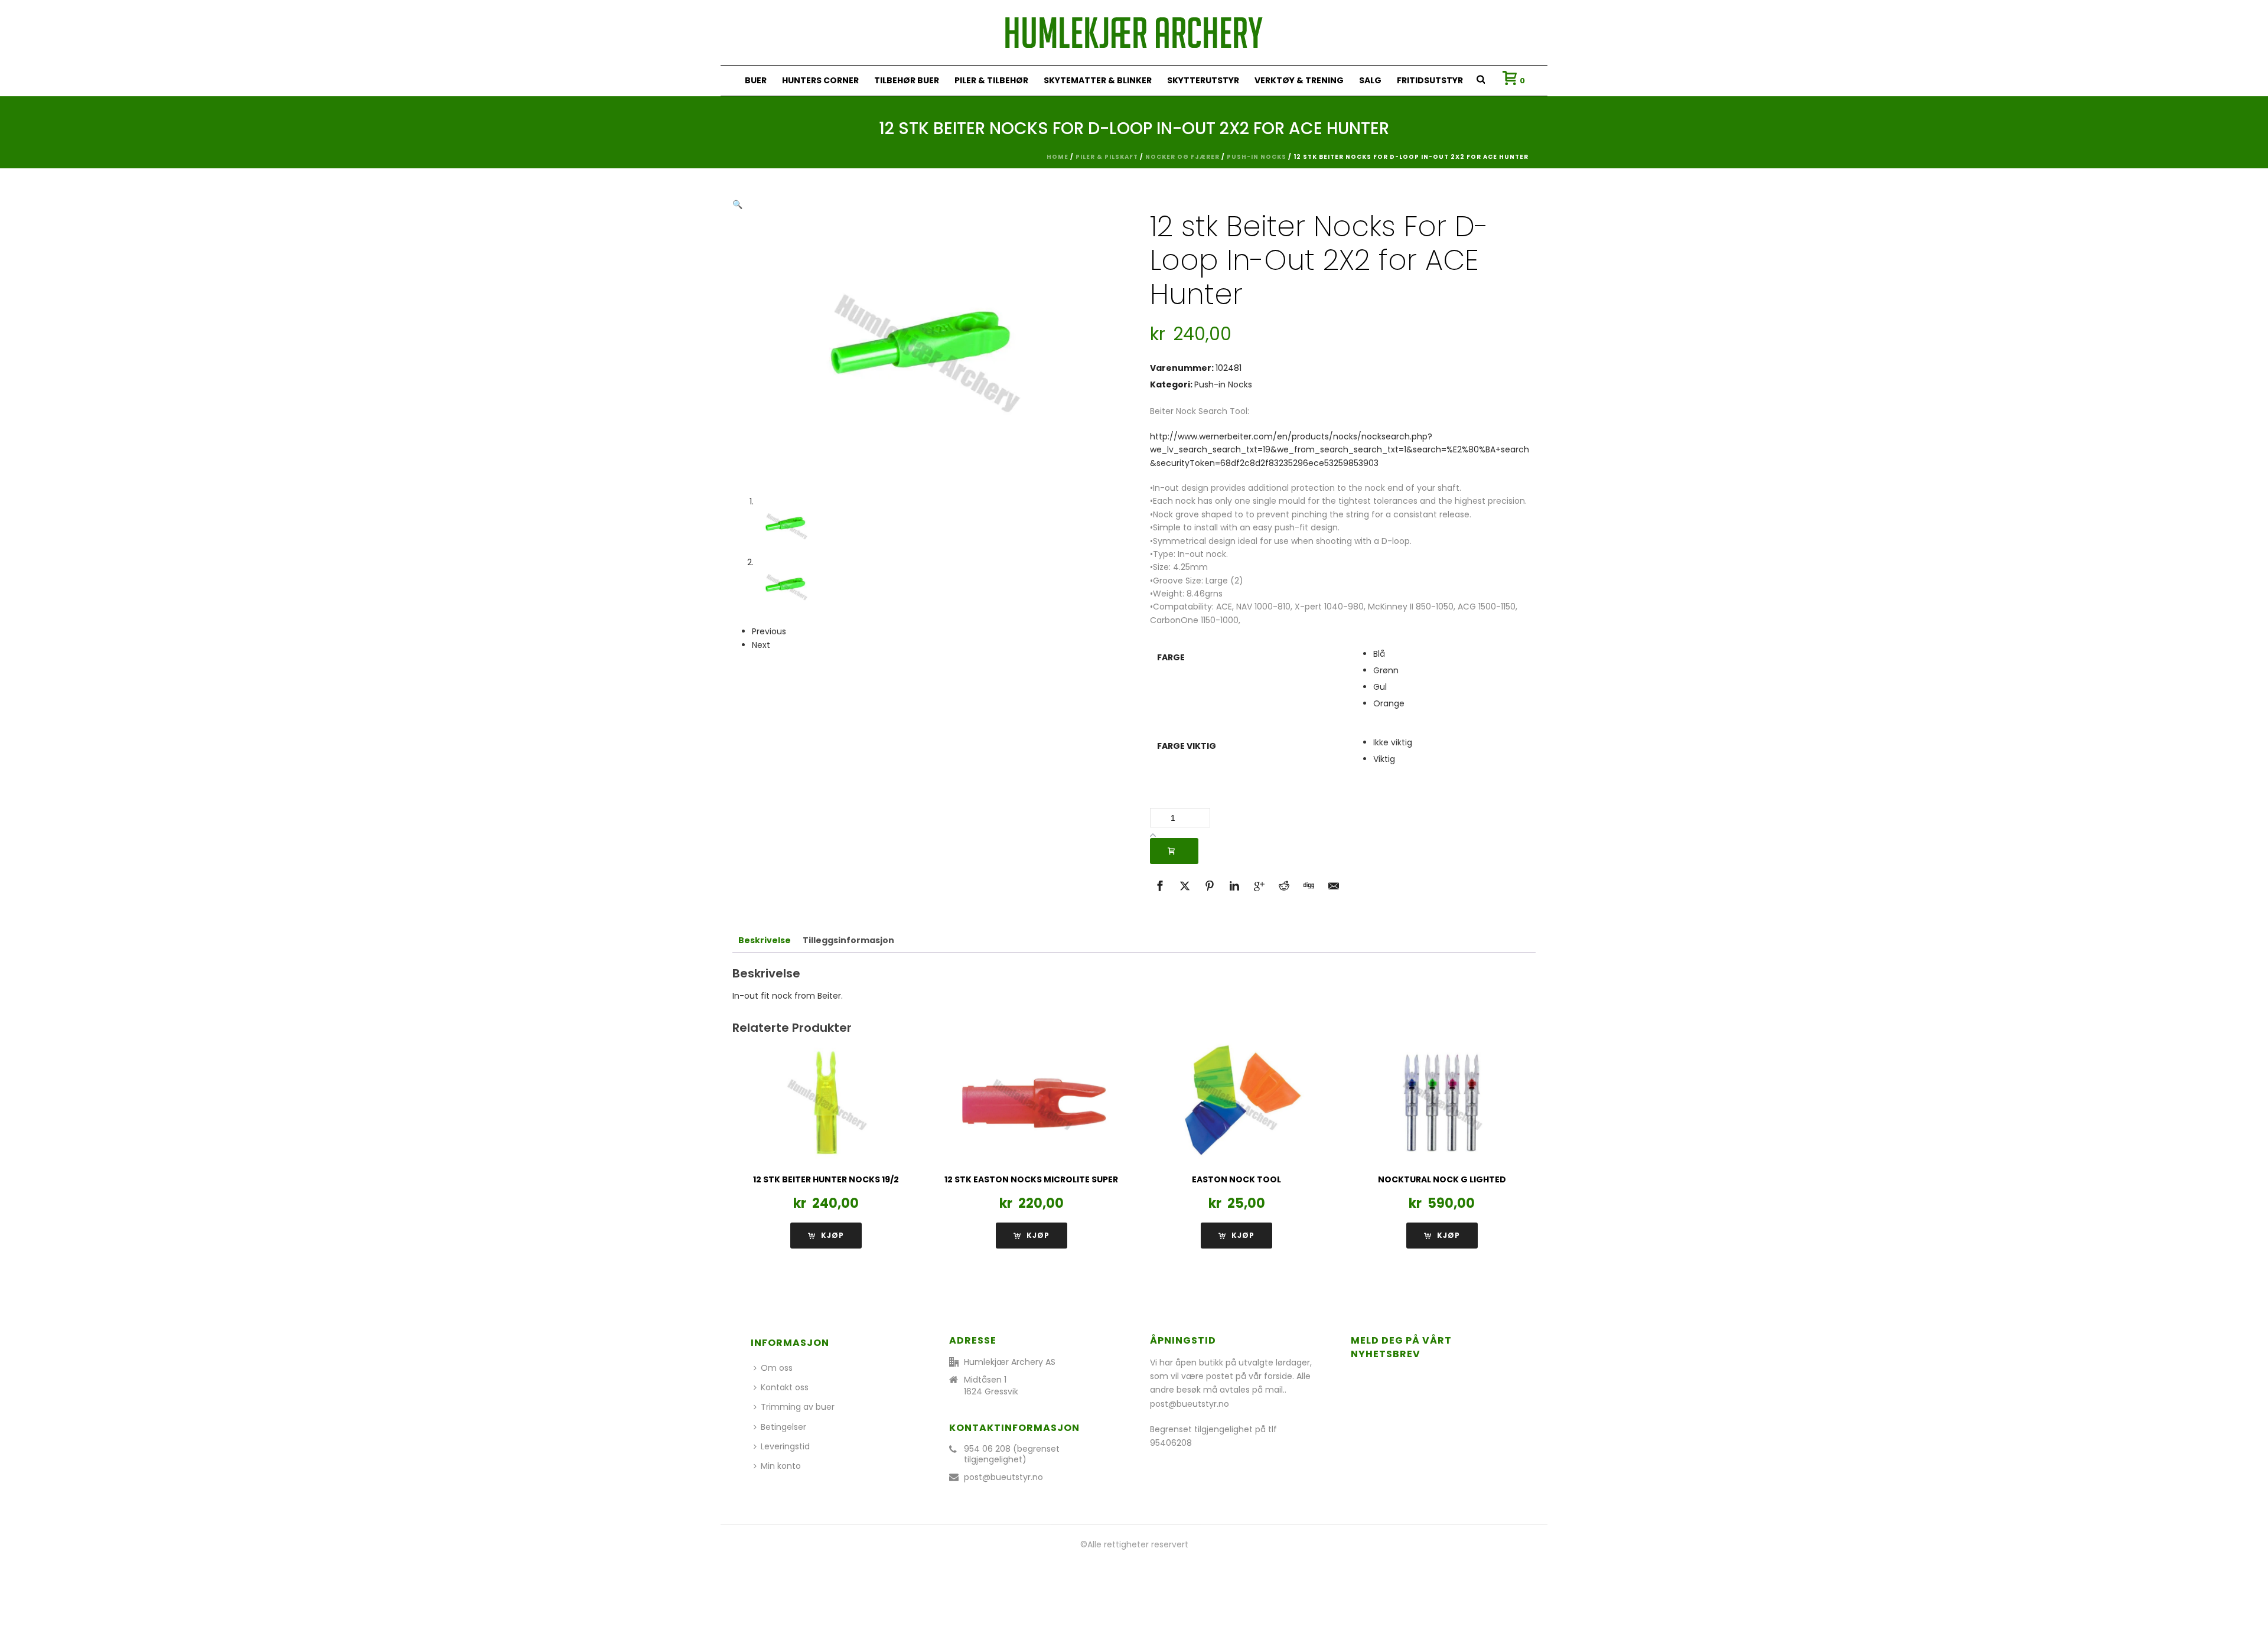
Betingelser (783, 1427)
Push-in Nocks (1257, 157)
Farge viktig (1187, 746)
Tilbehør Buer (907, 80)
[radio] (1451, 654)
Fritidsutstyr (1430, 80)
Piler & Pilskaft (1107, 157)
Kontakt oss (785, 1387)
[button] (737, 204)
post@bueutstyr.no (1003, 1477)
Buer (756, 80)
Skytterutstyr (1203, 80)
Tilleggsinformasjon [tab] (848, 940)
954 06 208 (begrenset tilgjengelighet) (1012, 1454)
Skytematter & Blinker (1098, 80)
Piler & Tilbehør (991, 80)
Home (1058, 157)
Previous (769, 631)
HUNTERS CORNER (820, 80)
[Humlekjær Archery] (1134, 32)
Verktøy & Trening (1299, 80)
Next (761, 645)
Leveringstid (785, 1446)
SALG (1370, 80)
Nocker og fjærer (1182, 157)
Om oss (777, 1368)
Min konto (781, 1466)
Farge (1171, 657)
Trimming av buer (798, 1407)
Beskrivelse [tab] (765, 940)
